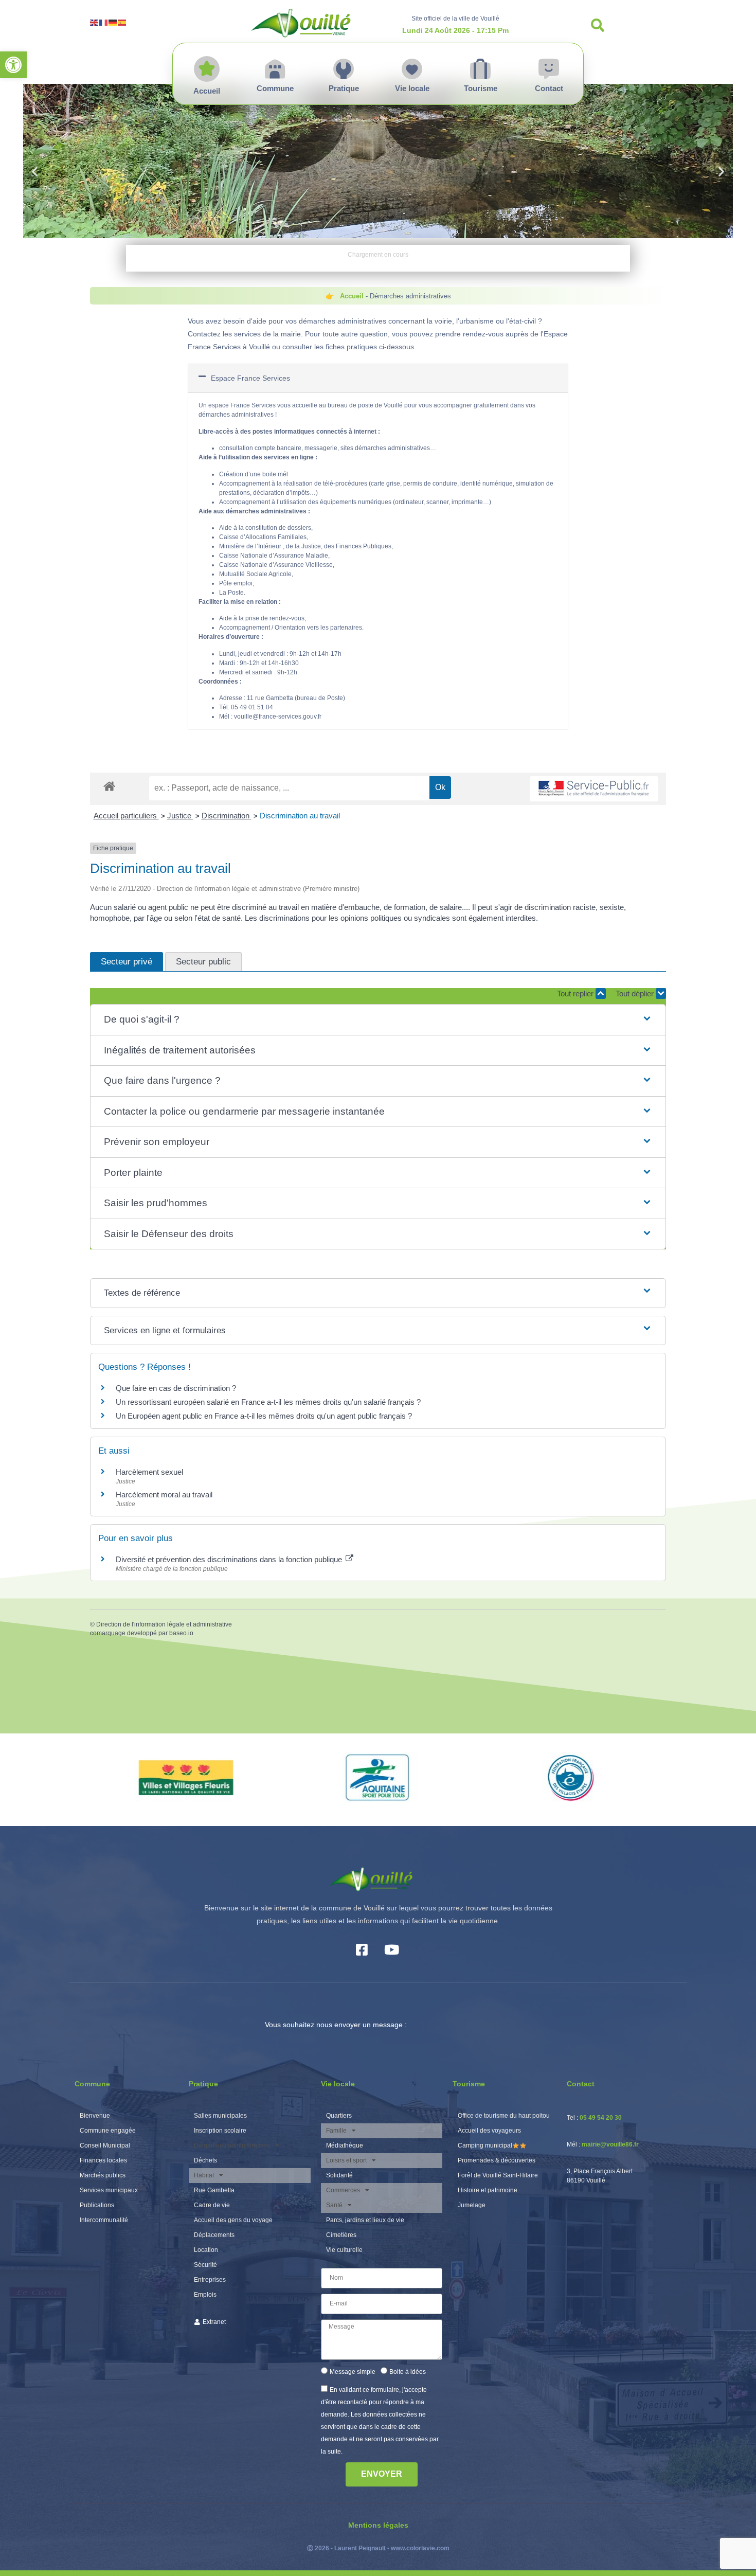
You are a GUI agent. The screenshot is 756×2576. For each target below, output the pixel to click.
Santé (334, 2205)
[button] (13, 65)
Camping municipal (485, 2145)
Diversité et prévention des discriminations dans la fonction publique (230, 1559)
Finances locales (103, 2160)
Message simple (353, 2372)
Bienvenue (95, 2116)
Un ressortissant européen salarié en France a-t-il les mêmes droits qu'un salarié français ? (268, 1402)
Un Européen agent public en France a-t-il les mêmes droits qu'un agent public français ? (264, 1416)
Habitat (204, 2175)
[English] (95, 22)
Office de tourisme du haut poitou (504, 2116)
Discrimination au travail (300, 816)
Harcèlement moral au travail (164, 1495)
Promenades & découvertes (497, 2160)
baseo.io (181, 1633)
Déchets (205, 2160)
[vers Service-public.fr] (594, 789)
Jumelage (472, 2205)
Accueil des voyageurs (489, 2131)
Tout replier (576, 994)
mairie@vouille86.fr (610, 2144)
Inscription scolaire (220, 2131)
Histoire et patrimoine (488, 2190)
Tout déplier (636, 994)
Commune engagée (108, 2131)
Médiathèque (345, 2145)
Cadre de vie (212, 2205)
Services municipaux (109, 2190)
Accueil (352, 296)
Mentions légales (378, 2525)
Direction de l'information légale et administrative (164, 1624)
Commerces (343, 2190)
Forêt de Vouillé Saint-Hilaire (498, 2175)
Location (206, 2250)
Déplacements (214, 2235)
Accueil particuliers (126, 816)
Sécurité (205, 2265)
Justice (180, 816)
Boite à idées (408, 2372)
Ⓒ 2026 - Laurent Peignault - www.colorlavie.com (378, 2548)
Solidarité (339, 2175)
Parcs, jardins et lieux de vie (365, 2220)
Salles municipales (220, 2116)
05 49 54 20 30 (601, 2118)
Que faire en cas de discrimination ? (176, 1388)
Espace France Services (250, 378)
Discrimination (227, 816)
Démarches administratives (232, 2145)
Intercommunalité (104, 2220)
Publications (97, 2205)
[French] (104, 22)
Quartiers (339, 2116)
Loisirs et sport (346, 2160)
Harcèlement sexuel (149, 1472)
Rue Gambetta (214, 2190)
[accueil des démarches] (109, 786)
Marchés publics (103, 2175)
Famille (336, 2131)
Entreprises (210, 2280)
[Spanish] (122, 22)
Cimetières (341, 2235)
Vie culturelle (344, 2250)
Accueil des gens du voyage (233, 2220)
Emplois (205, 2295)
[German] (113, 22)
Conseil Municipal (105, 2145)
